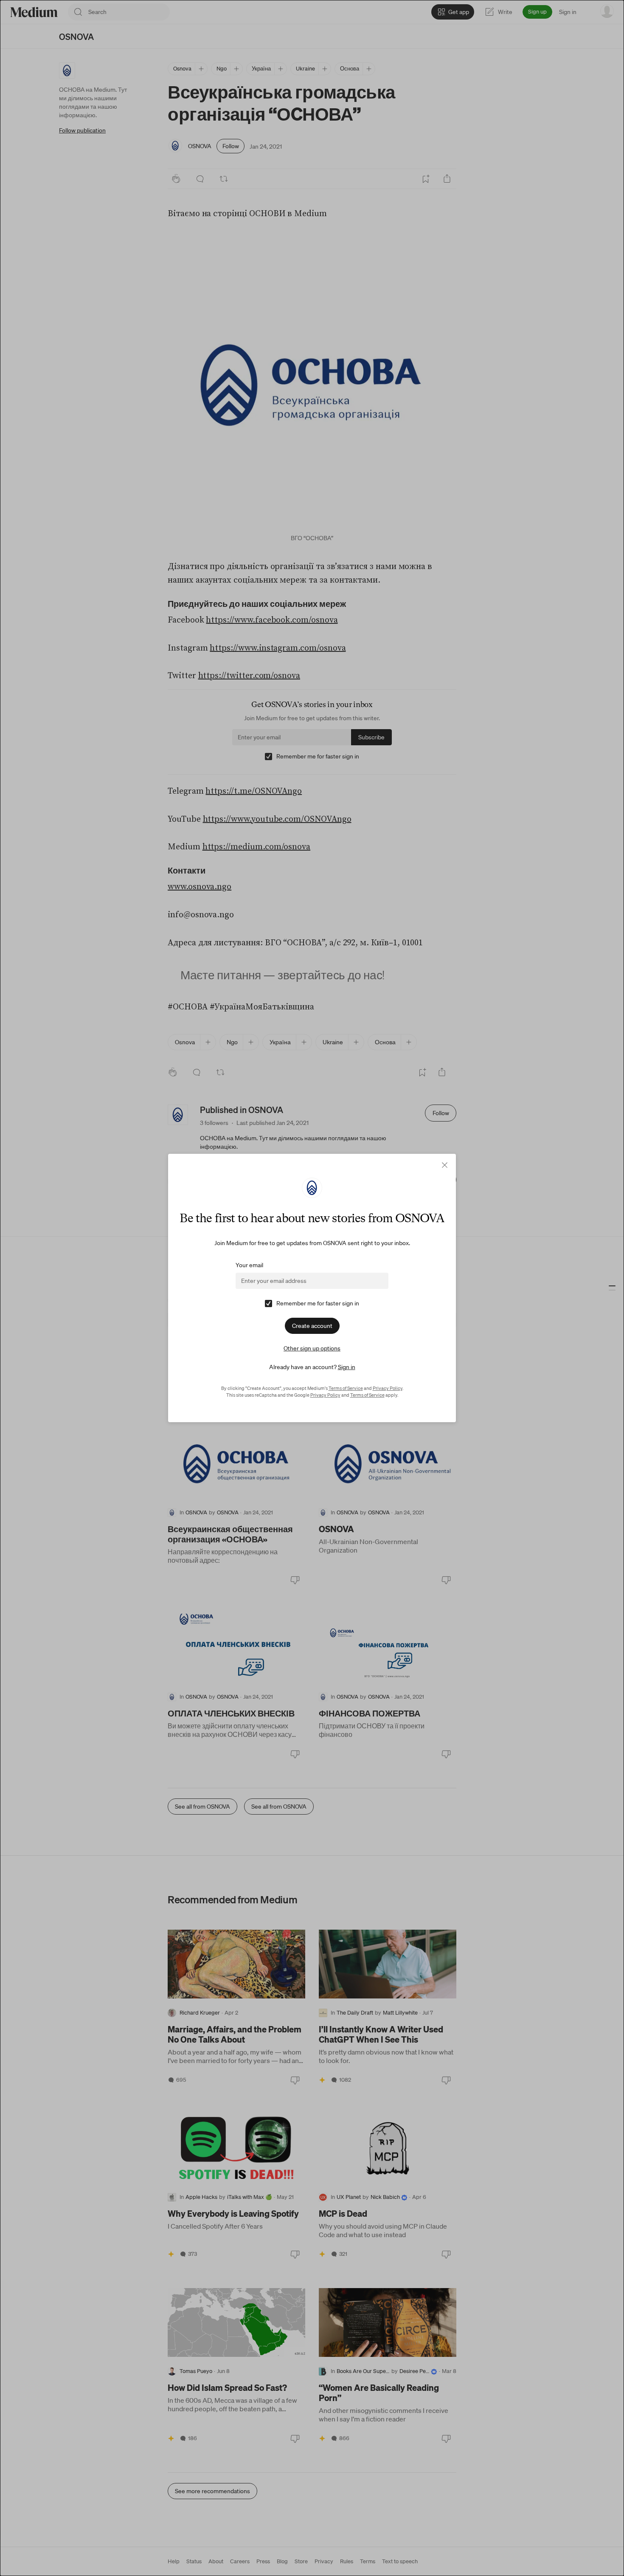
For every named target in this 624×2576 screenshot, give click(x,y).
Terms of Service (346, 1388)
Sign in (347, 1367)
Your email (249, 1265)
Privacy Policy (388, 1388)
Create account (312, 1326)
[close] (445, 1165)
